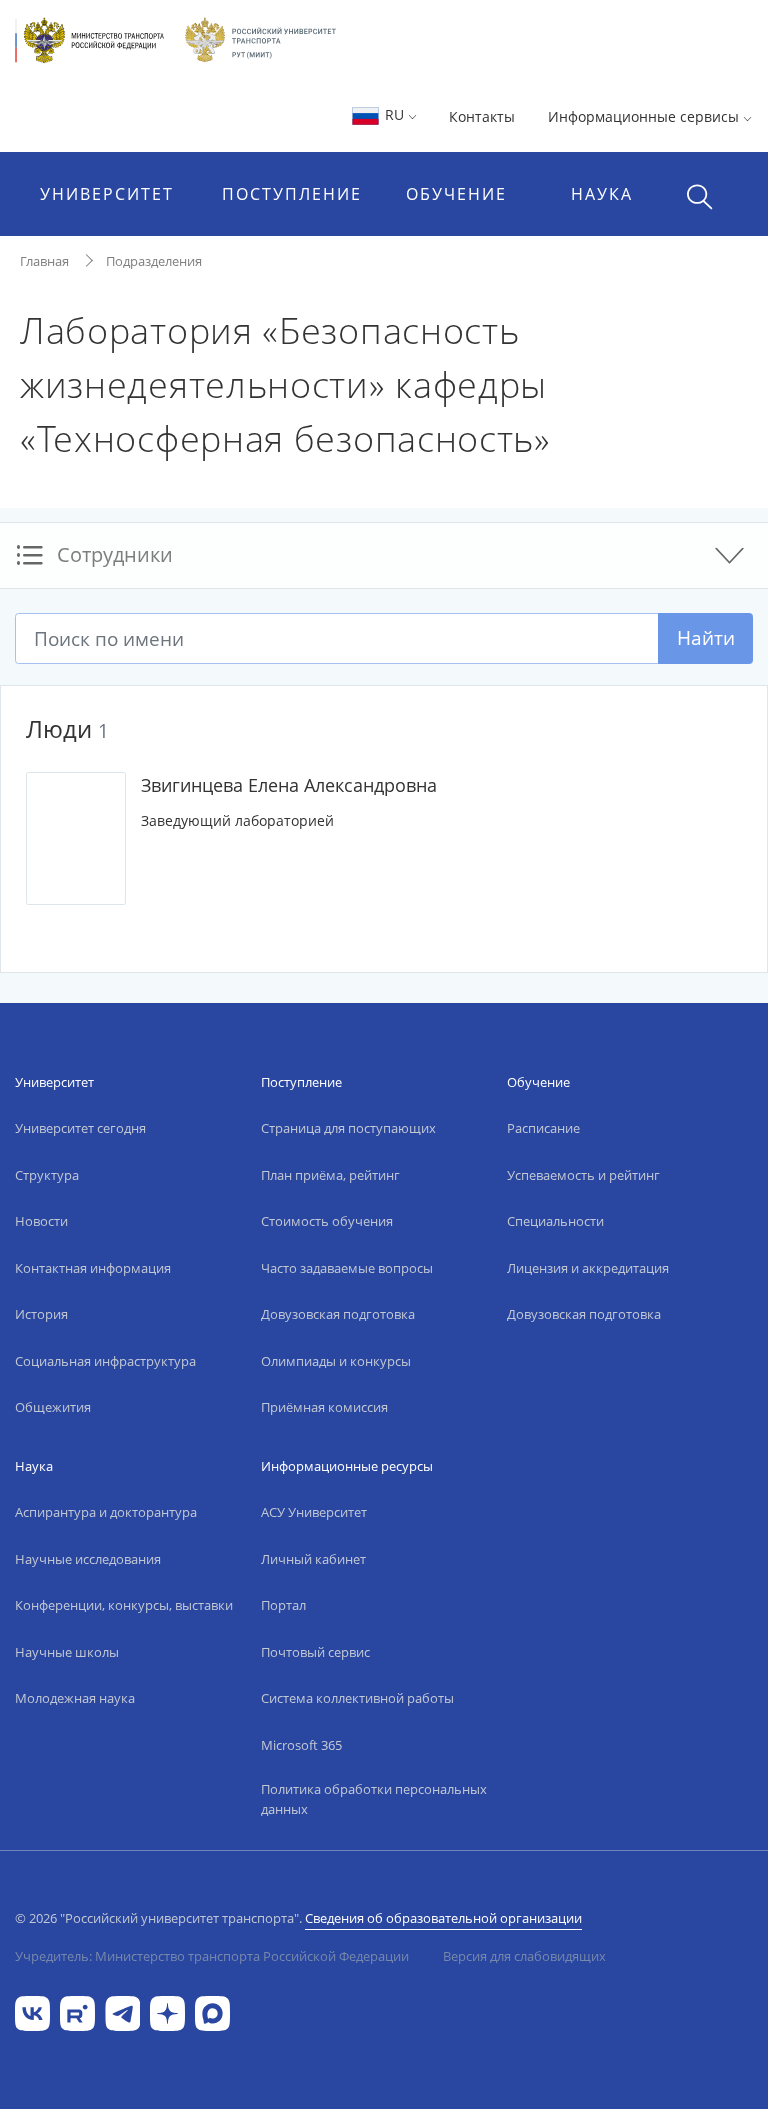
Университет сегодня (80, 1128)
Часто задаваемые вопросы (347, 1268)
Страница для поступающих (348, 1128)
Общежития (53, 1407)
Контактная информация (93, 1268)
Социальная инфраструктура (105, 1361)
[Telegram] (122, 2011)
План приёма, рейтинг (330, 1175)
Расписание (543, 1128)
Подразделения (154, 261)
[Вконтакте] (32, 2011)
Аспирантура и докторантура (106, 1512)
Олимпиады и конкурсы (336, 1361)
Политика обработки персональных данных (374, 1799)
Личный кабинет (313, 1559)
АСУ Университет (314, 1512)
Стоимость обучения (327, 1221)
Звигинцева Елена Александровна (289, 785)
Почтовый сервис (315, 1652)
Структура (47, 1175)
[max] (212, 2011)
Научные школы (67, 1652)
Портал (283, 1605)
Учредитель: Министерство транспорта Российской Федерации (212, 1956)
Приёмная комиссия (324, 1407)
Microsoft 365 (301, 1745)
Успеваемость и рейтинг (583, 1175)
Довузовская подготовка (338, 1314)
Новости (41, 1221)
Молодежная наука (75, 1698)
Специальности (555, 1221)
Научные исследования (88, 1559)
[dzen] (167, 2011)
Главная (44, 261)
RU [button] (394, 114)
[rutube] (77, 2011)
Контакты (482, 116)
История (41, 1314)
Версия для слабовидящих (524, 1956)
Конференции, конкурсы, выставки (124, 1605)
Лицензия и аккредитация (588, 1268)
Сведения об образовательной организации (443, 1918)
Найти (706, 637)
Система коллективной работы (357, 1698)
